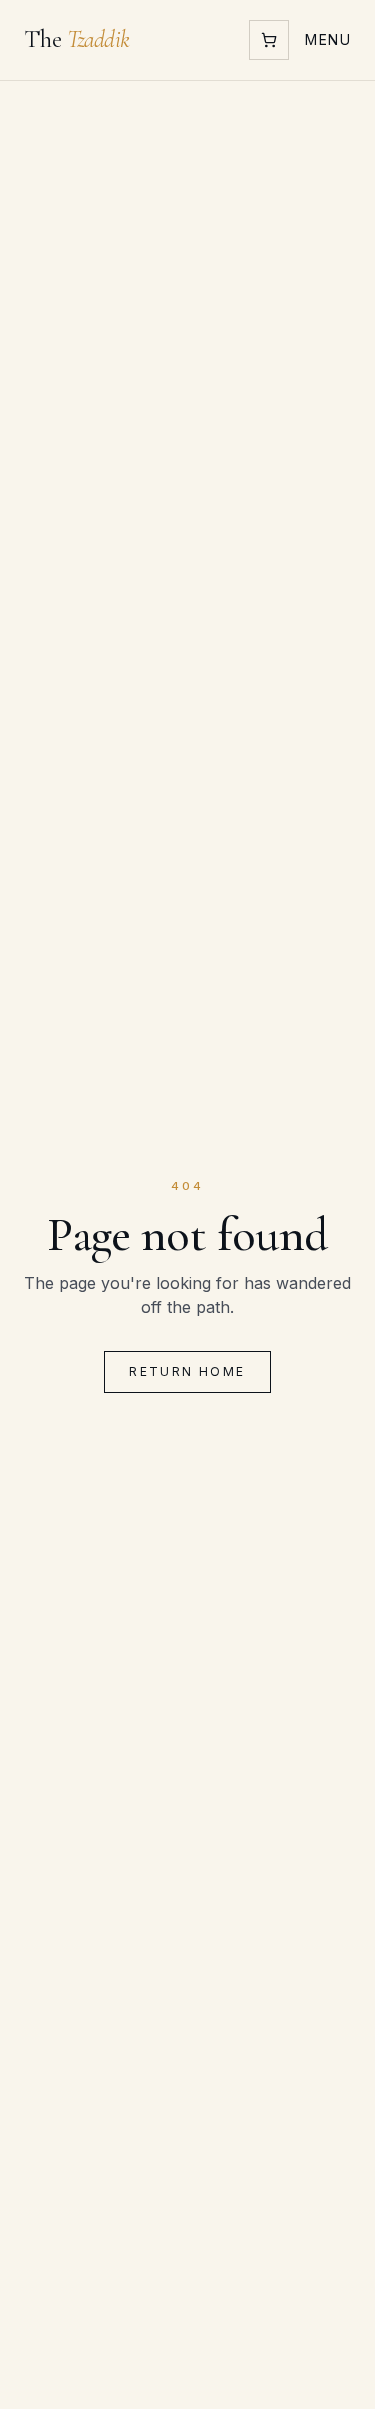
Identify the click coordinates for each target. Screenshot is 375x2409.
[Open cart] (269, 40)
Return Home (187, 1371)
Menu (328, 39)
